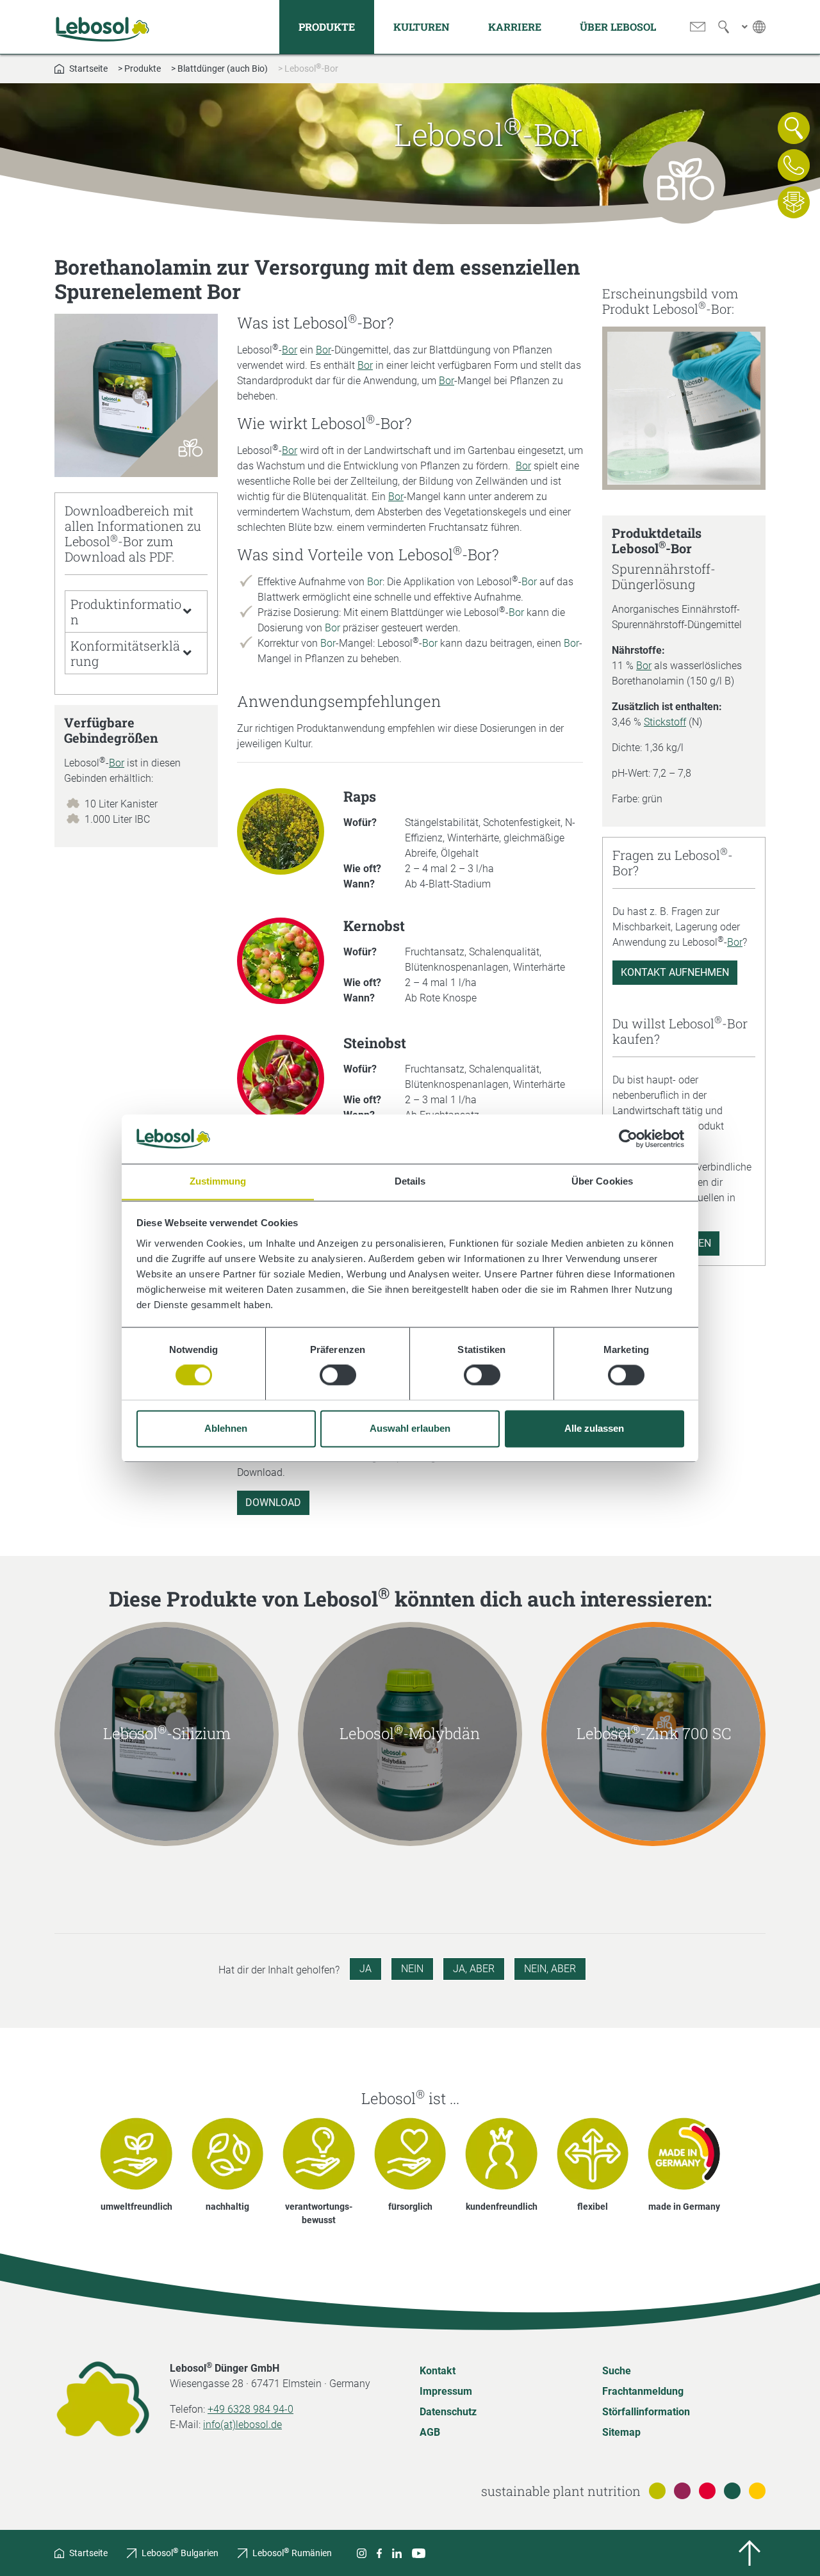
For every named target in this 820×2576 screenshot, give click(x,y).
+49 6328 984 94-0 (250, 2409)
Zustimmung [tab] (218, 1181)
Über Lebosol (618, 27)
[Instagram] (362, 2553)
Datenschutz (448, 2412)
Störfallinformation (646, 2412)
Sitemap (621, 2432)
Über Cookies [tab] (602, 1181)
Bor (117, 763)
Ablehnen (226, 1428)
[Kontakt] (698, 27)
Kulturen (422, 27)
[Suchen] (724, 27)
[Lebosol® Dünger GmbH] (102, 27)
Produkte (327, 27)
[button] (136, 612)
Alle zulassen (594, 1428)
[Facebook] (379, 2553)
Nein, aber (550, 1969)
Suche (617, 2371)
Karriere (515, 27)
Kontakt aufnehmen (675, 972)
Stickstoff (665, 722)
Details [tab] (410, 1181)
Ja (365, 1969)
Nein (412, 1969)
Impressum (446, 2391)
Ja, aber (474, 1969)
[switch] (338, 1375)
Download (273, 1503)
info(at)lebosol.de (242, 2425)
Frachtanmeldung (643, 2391)
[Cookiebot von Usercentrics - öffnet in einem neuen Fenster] (628, 1138)
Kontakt (438, 2371)
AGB (430, 2432)
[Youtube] (419, 2553)
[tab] (136, 612)
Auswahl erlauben (410, 1428)
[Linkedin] (397, 2553)
